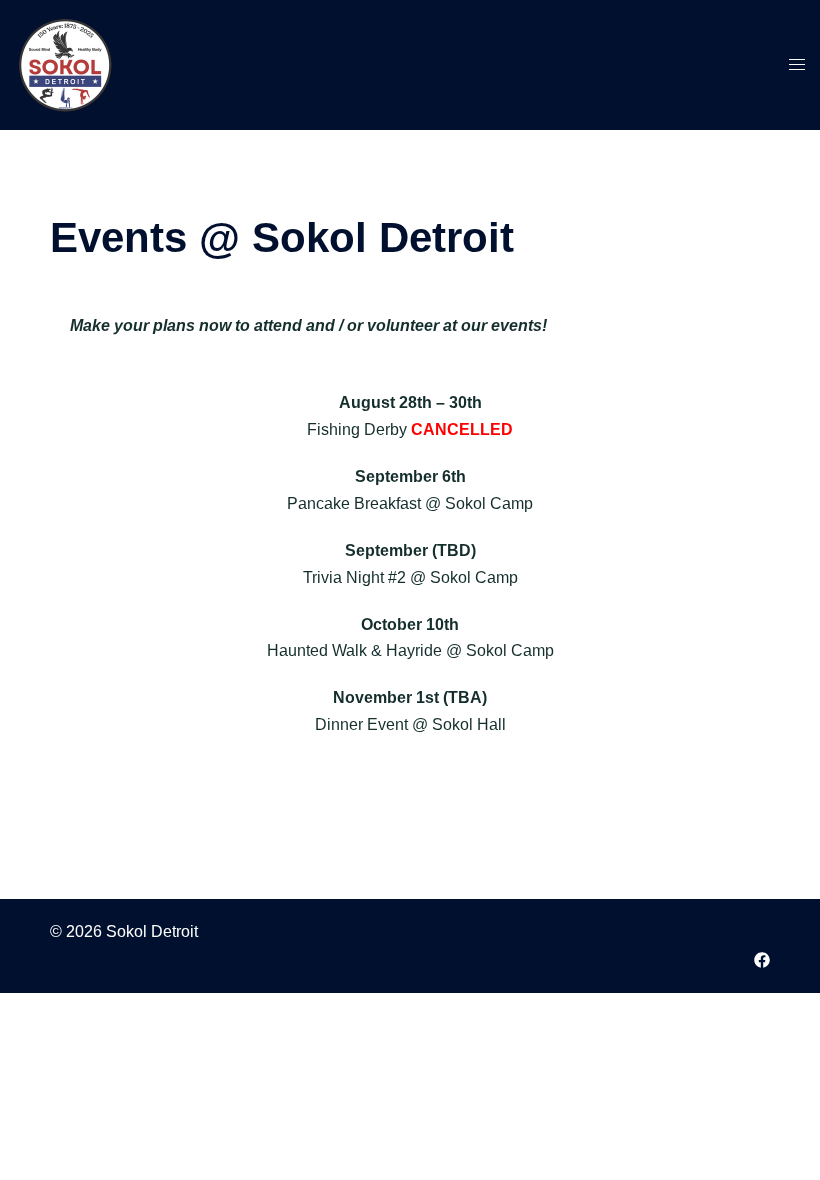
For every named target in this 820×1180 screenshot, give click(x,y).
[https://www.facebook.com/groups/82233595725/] (762, 958)
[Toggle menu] (797, 65)
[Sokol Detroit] (65, 63)
